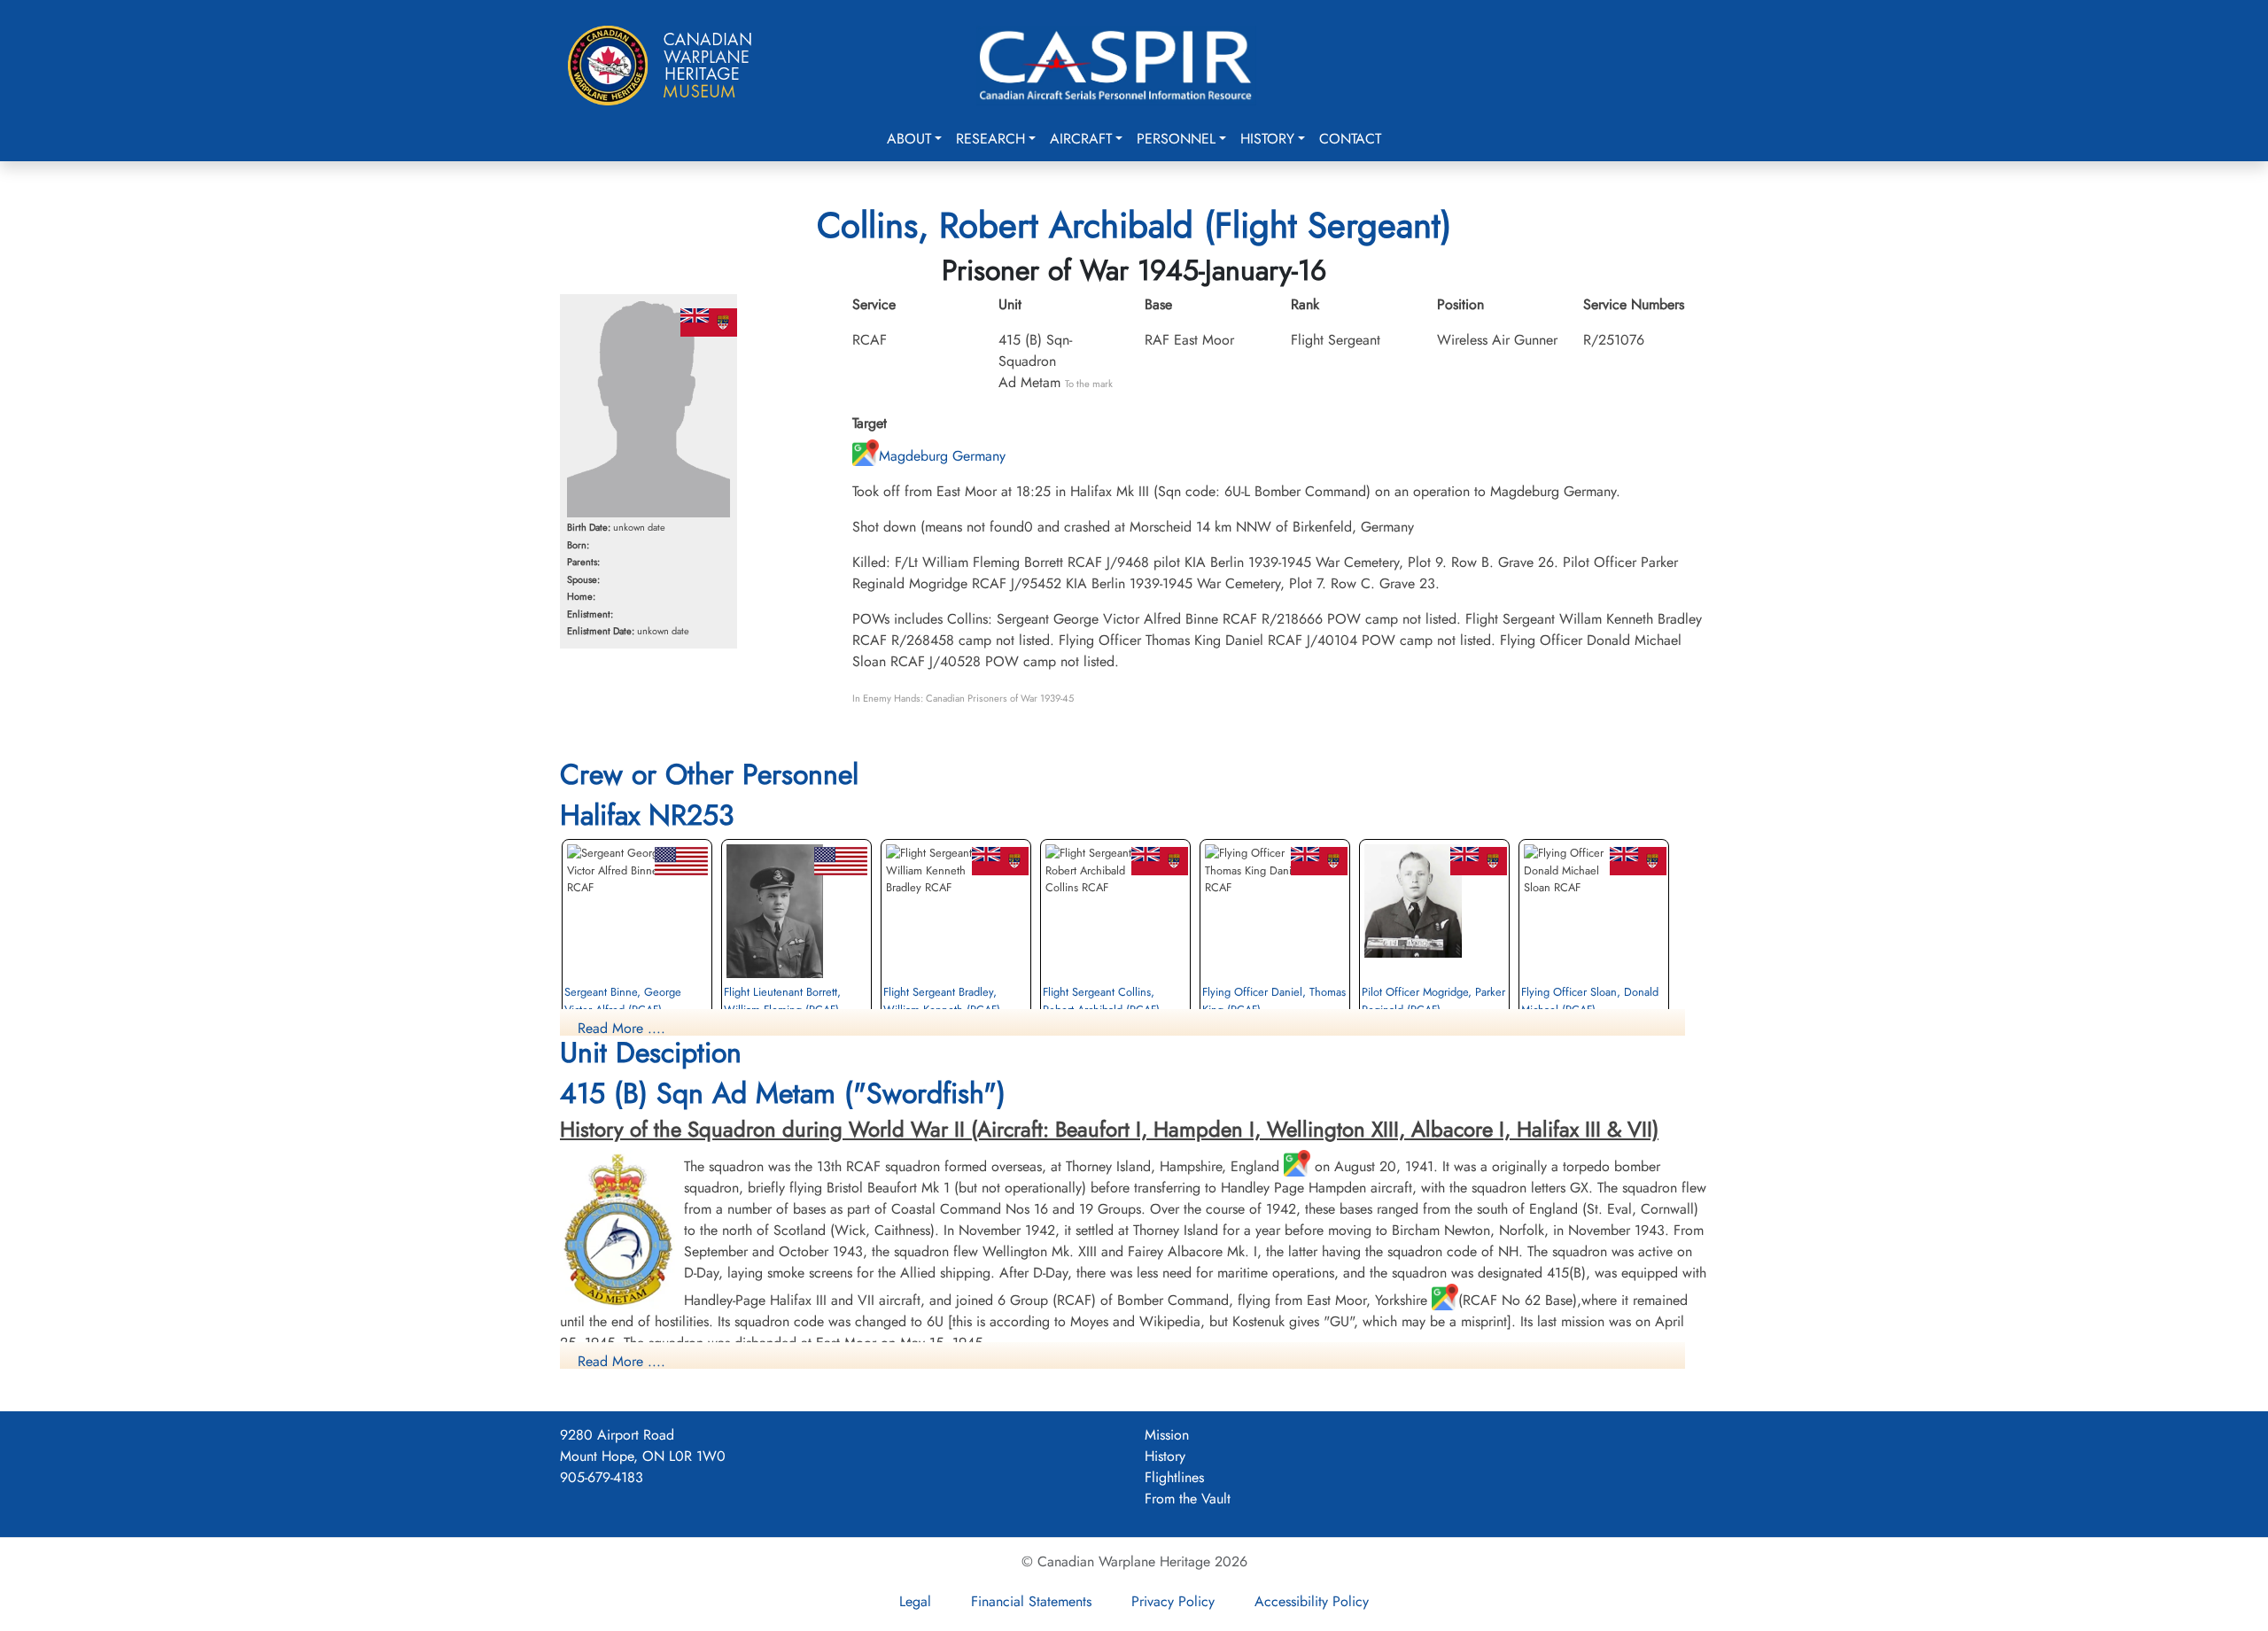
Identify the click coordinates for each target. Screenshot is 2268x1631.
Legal (915, 1601)
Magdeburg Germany (942, 456)
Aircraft (1081, 139)
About (909, 139)
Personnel (1176, 139)
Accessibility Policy (1312, 1601)
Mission (1167, 1435)
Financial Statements (1031, 1601)
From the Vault (1188, 1499)
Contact (1350, 139)
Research (990, 139)
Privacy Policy (1173, 1601)
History (1267, 139)
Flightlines (1174, 1477)
